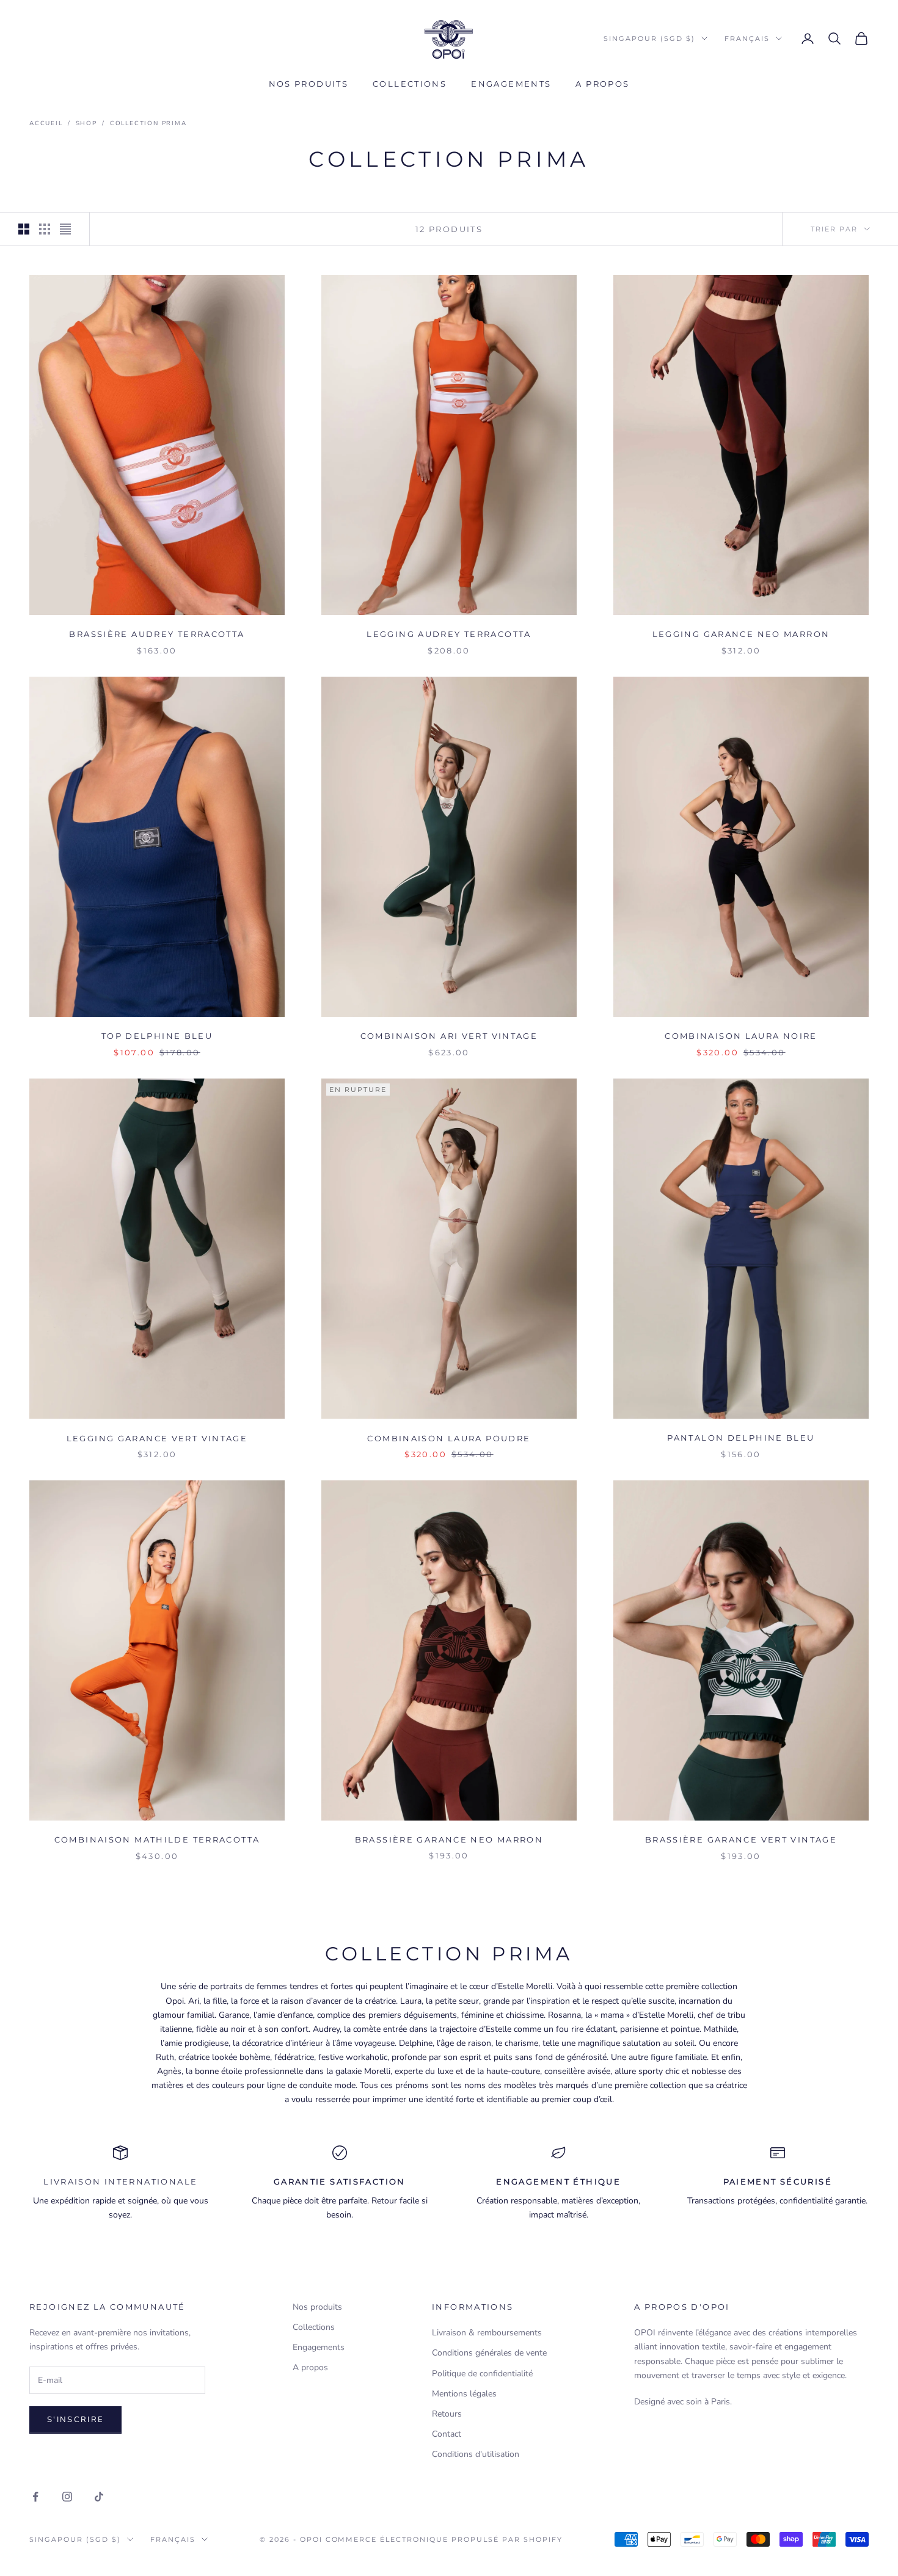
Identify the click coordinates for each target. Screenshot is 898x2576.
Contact (447, 2434)
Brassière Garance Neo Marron (449, 1839)
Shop (86, 123)
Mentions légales (464, 2394)
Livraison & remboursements (487, 2333)
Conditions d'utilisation (476, 2454)
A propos (602, 84)
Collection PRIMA (148, 123)
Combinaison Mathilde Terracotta (157, 1839)
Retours (447, 2414)
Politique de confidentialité (482, 2374)
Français (747, 38)
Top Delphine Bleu (157, 1036)
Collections (410, 84)
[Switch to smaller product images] (45, 229)
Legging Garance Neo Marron (741, 634)
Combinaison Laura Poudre (449, 1438)
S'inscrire (75, 2420)
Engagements (511, 84)
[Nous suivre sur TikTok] (99, 2497)
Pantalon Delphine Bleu (741, 1438)
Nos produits (309, 84)
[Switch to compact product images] (65, 229)
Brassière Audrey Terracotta (157, 634)
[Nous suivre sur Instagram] (67, 2497)
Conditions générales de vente (489, 2353)
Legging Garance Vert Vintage (157, 1438)
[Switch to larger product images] (24, 229)
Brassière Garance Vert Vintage (741, 1839)
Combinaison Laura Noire (741, 1036)
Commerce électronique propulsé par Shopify (444, 2539)
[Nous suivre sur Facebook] (35, 2497)
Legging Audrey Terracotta (449, 634)
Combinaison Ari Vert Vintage (449, 1036)
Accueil (46, 123)
